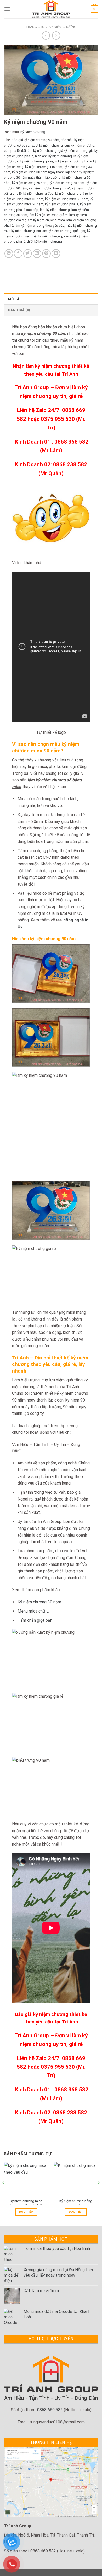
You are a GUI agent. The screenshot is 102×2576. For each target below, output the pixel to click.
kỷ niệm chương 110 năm (44, 167)
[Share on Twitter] (28, 254)
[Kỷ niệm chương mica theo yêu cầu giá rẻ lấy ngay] (26, 2179)
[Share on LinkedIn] (56, 254)
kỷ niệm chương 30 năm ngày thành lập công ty (47, 172)
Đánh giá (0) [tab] (19, 310)
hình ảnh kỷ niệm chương (53, 156)
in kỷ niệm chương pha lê (73, 161)
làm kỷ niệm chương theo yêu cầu (39, 226)
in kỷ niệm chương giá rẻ (35, 161)
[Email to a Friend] (37, 254)
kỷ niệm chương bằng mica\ (50, 188)
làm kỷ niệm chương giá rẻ (48, 215)
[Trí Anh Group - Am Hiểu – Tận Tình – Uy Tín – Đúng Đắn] (51, 9)
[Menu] (7, 9)
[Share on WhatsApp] (9, 254)
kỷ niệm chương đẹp (38, 193)
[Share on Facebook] (18, 254)
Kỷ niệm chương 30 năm (39, 1602)
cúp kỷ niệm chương (79, 145)
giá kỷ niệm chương (73, 151)
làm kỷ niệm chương (55, 210)
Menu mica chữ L (33, 1611)
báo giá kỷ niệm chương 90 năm (35, 140)
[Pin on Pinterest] (46, 254)
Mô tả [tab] (14, 299)
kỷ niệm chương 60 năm (30, 183)
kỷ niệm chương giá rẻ (72, 193)
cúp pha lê (12, 151)
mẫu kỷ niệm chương (81, 226)
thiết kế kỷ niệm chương (44, 242)
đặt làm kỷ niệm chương (39, 151)
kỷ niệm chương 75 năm (67, 183)
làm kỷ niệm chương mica (46, 220)
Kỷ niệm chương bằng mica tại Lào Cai (76, 2203)
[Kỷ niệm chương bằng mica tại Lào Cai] (76, 2179)
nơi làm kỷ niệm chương (54, 231)
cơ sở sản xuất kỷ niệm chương (40, 145)
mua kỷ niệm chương (19, 231)
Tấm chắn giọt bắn (35, 1620)
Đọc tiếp (26, 2212)
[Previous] (4, 2193)
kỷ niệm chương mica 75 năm (67, 199)
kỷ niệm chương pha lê (62, 204)
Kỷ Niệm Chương (63, 27)
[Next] (98, 2193)
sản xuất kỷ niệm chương (44, 236)
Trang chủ (35, 27)
